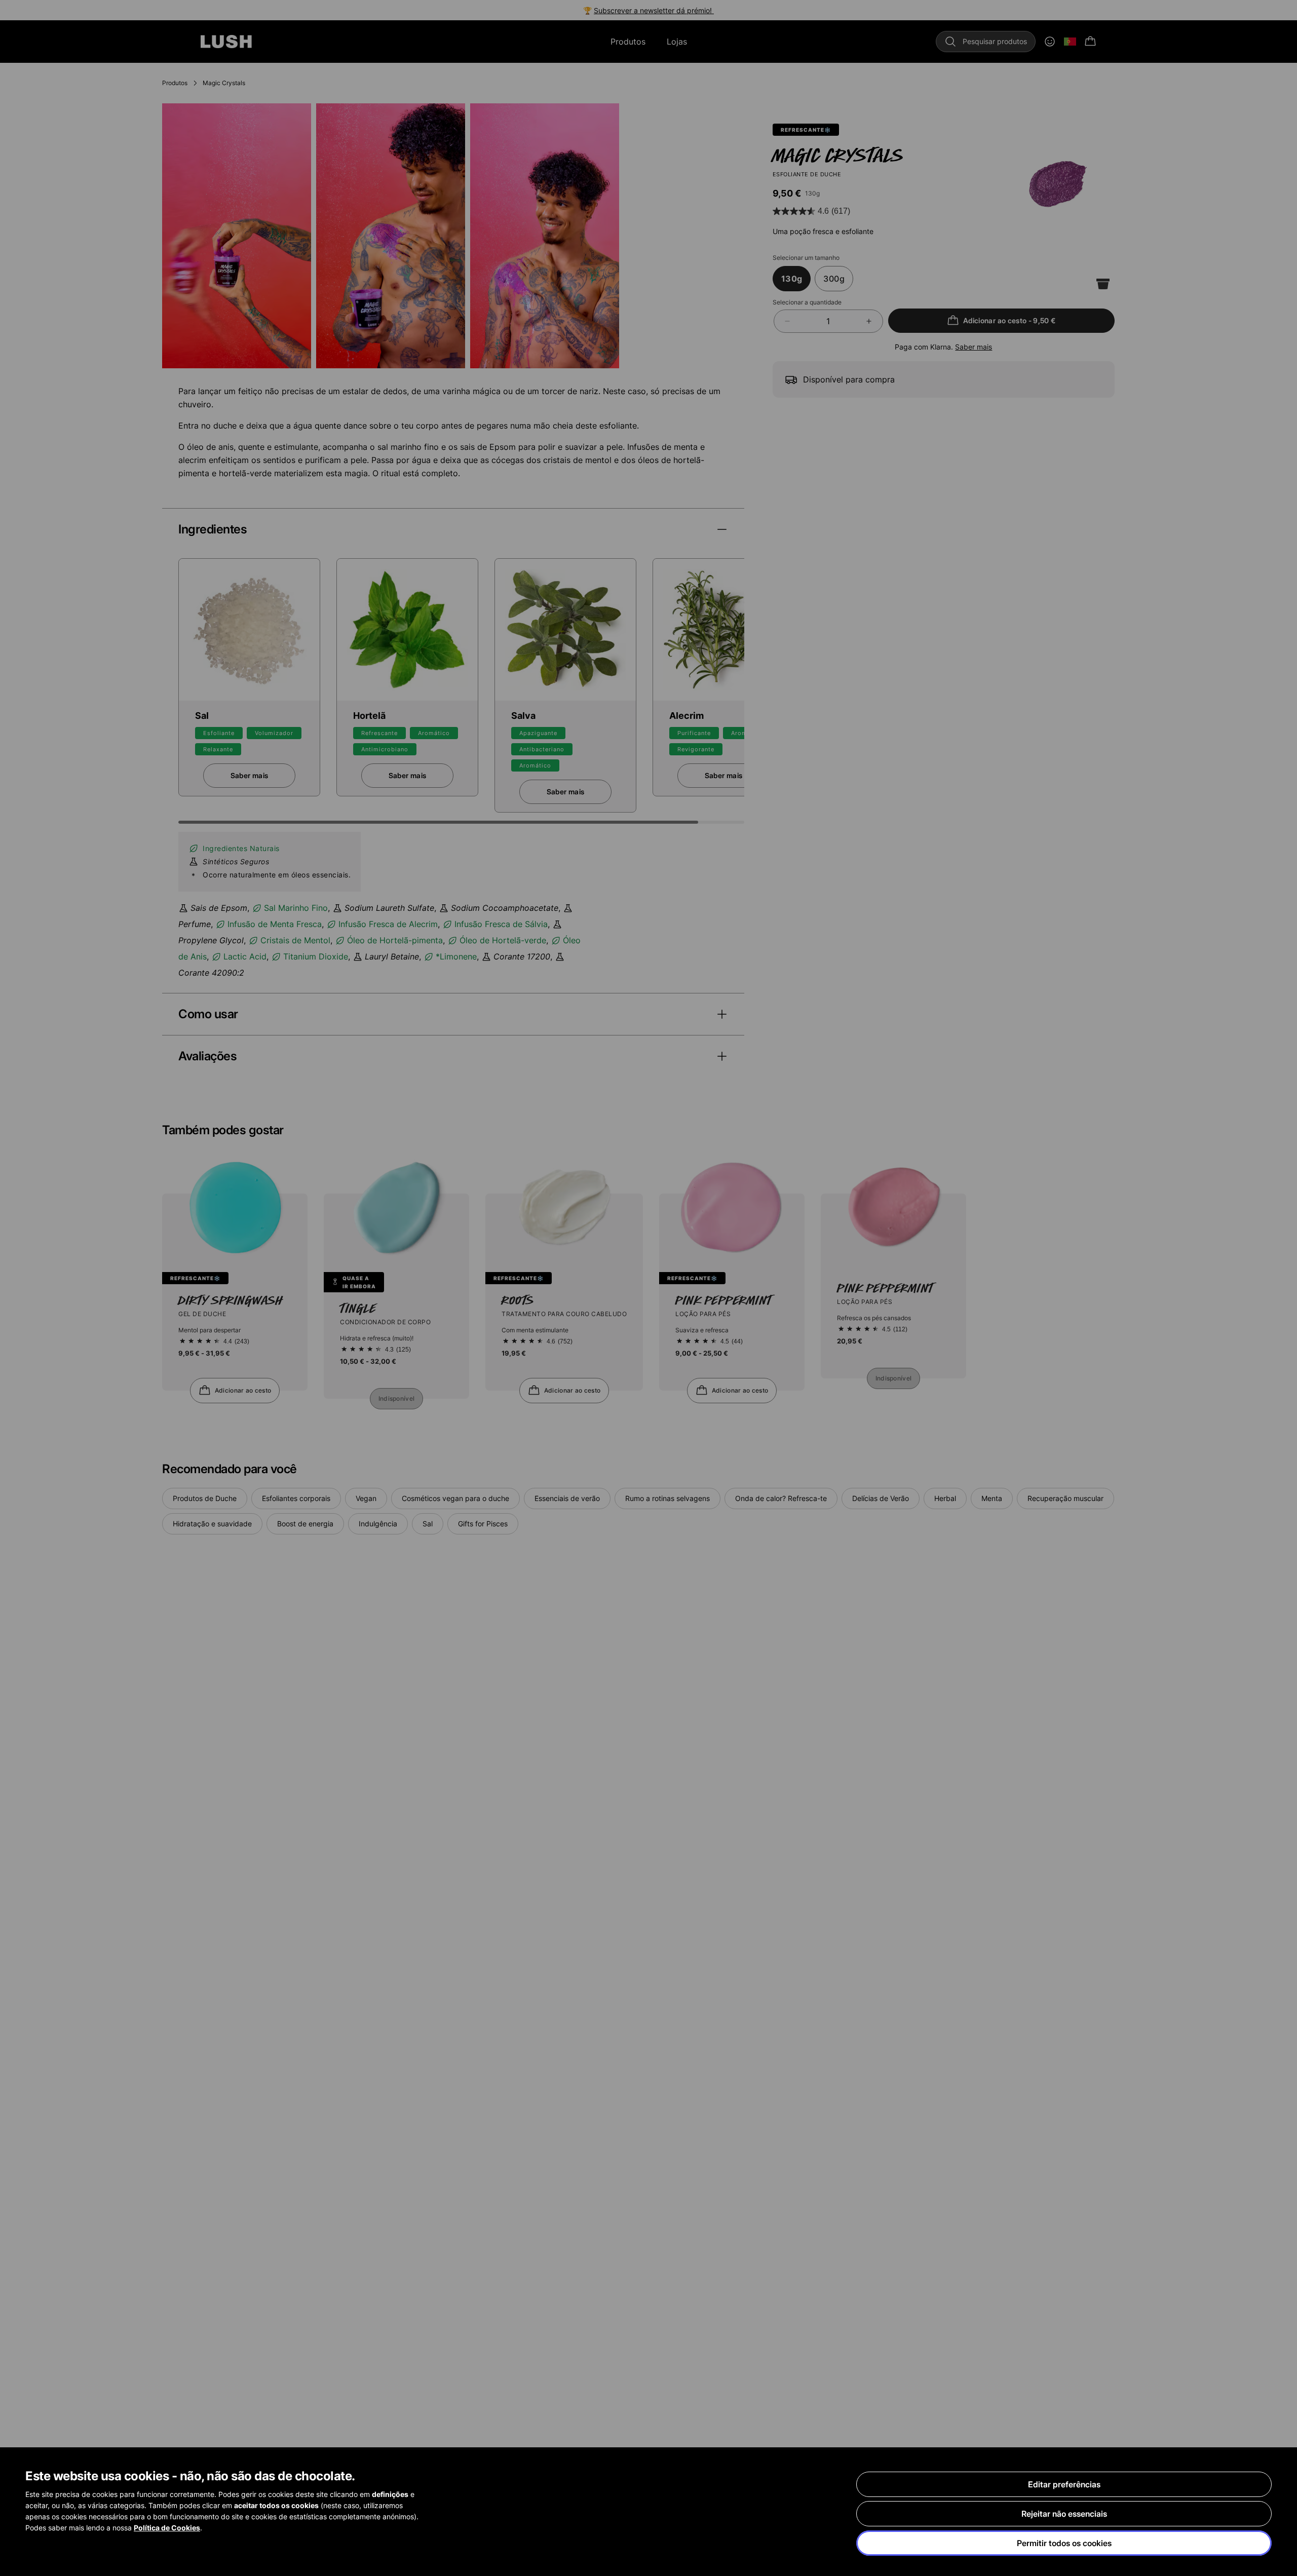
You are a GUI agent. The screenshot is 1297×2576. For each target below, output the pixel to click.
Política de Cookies (167, 2528)
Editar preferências (1064, 2484)
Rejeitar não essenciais (1064, 2514)
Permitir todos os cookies (1064, 2543)
